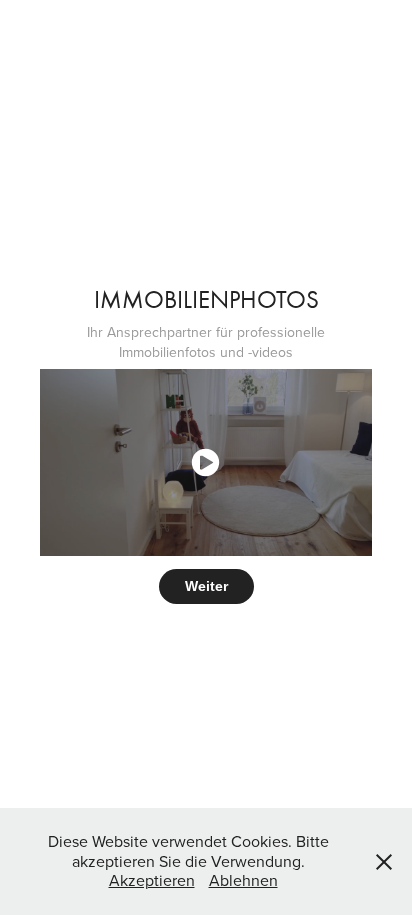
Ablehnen (243, 880)
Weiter (206, 586)
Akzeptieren (152, 880)
